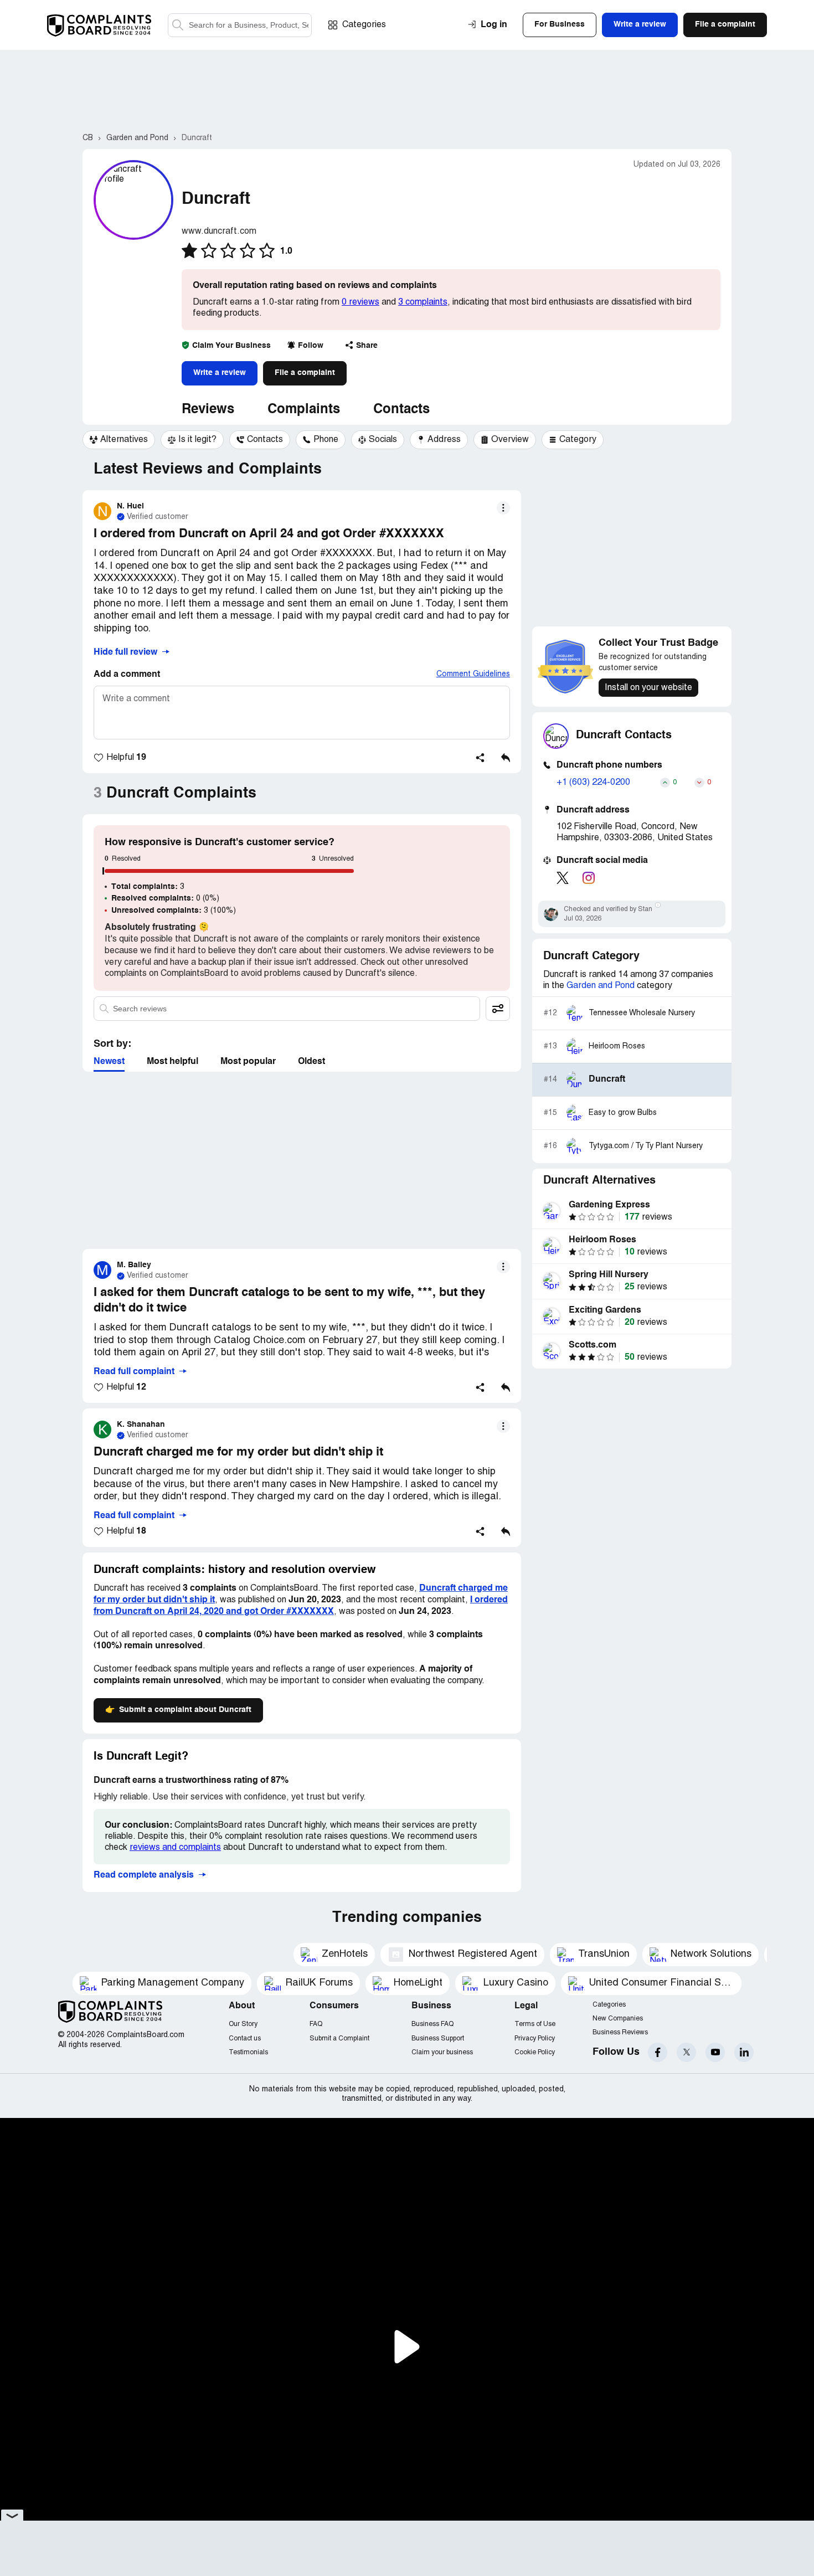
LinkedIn (744, 2052)
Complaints (304, 410)
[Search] (240, 25)
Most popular (248, 1062)
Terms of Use (535, 2024)
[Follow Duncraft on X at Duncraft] (563, 878)
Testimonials (248, 2052)
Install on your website (648, 688)
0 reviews (360, 302)
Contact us (245, 2038)
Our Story (243, 2024)
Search (178, 25)
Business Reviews (620, 2032)
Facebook (658, 2052)
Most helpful (172, 1062)
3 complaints (423, 302)
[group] (119, 440)
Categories (364, 25)
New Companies (618, 2019)
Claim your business (442, 2052)
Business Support (438, 2038)
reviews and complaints (175, 1848)
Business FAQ (432, 2024)
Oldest (311, 1062)
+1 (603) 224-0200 (593, 783)
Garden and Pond (601, 986)
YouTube (715, 2052)
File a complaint (305, 373)
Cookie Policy (535, 2052)
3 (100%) (174, 911)
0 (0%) (165, 898)
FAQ (316, 2024)
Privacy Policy (535, 2038)
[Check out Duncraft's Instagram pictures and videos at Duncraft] (589, 878)
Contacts (401, 410)
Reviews (208, 410)
